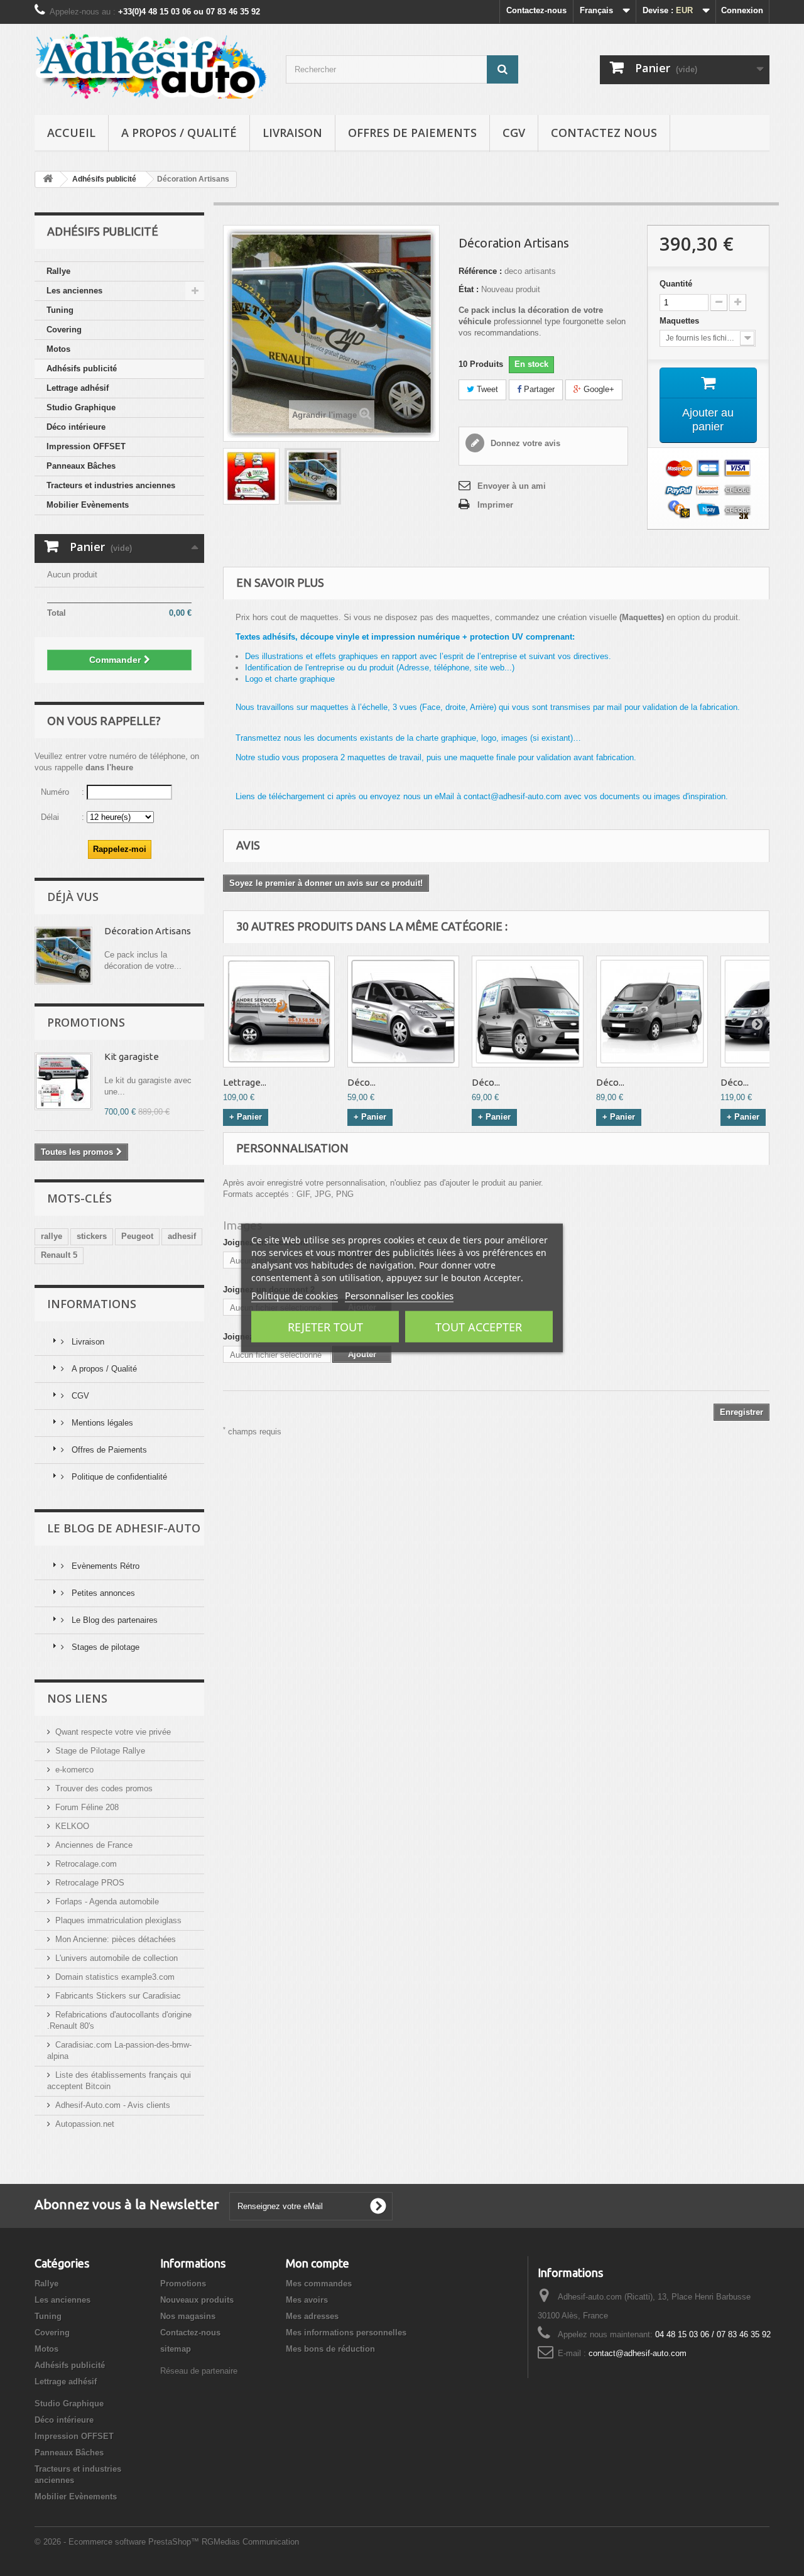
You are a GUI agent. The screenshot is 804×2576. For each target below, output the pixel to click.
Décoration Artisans (148, 931)
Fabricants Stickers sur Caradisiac (118, 1996)
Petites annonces (102, 1593)
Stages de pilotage (104, 1647)
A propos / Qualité (179, 133)
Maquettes (681, 321)
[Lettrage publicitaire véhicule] (279, 1012)
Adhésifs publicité (82, 368)
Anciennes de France (94, 1845)
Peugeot (137, 1236)
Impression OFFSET (86, 446)
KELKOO (72, 1826)
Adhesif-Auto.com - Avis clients (113, 2105)
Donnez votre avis (524, 443)
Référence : (480, 271)
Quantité (676, 284)
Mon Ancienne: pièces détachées (116, 1939)
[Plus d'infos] (63, 956)
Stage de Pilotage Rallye (100, 1751)
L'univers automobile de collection (117, 1958)
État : (469, 289)
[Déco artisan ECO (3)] (652, 1012)
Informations (92, 1304)
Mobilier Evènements (88, 505)
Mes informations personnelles (346, 2333)
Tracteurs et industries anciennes (111, 485)
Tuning (60, 310)
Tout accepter (479, 1327)
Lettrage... (245, 1082)
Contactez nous (604, 133)
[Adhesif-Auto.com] (151, 66)
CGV (514, 133)
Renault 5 (59, 1255)
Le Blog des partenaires (113, 1620)
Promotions (86, 1022)
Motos (58, 349)
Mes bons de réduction (330, 2349)
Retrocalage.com (86, 1864)
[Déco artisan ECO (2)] (528, 1012)
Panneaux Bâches (81, 466)
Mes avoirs (307, 2300)
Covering (64, 330)
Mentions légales (101, 1423)
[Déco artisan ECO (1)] (403, 1012)
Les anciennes (74, 291)
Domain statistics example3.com (115, 1977)
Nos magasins (188, 2316)
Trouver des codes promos (104, 1788)
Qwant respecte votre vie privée (113, 1732)
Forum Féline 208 (87, 1807)
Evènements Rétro (104, 1566)
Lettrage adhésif (78, 388)
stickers (92, 1236)
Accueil (71, 133)
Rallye (58, 271)
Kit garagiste (132, 1056)
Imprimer (495, 505)
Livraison (292, 133)
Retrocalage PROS (90, 1883)
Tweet (486, 389)
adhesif (182, 1236)
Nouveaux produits (197, 2300)
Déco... (361, 1082)
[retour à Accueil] (48, 179)
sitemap (176, 2349)
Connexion (742, 10)
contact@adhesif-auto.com (638, 2353)
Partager (538, 389)
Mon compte (318, 2263)
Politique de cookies (295, 1296)
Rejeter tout (325, 1327)
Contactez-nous (536, 10)
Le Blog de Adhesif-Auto (124, 1528)
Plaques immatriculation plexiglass (118, 1920)
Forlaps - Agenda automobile (107, 1902)
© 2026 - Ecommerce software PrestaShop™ (118, 2542)
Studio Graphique (81, 407)
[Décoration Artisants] (251, 476)
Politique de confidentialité (118, 1477)
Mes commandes (319, 2284)
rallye (52, 1236)
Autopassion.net (85, 2124)
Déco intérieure (76, 427)
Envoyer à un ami (512, 486)
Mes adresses (312, 2316)
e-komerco (74, 1770)
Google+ (598, 389)
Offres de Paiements (412, 133)
